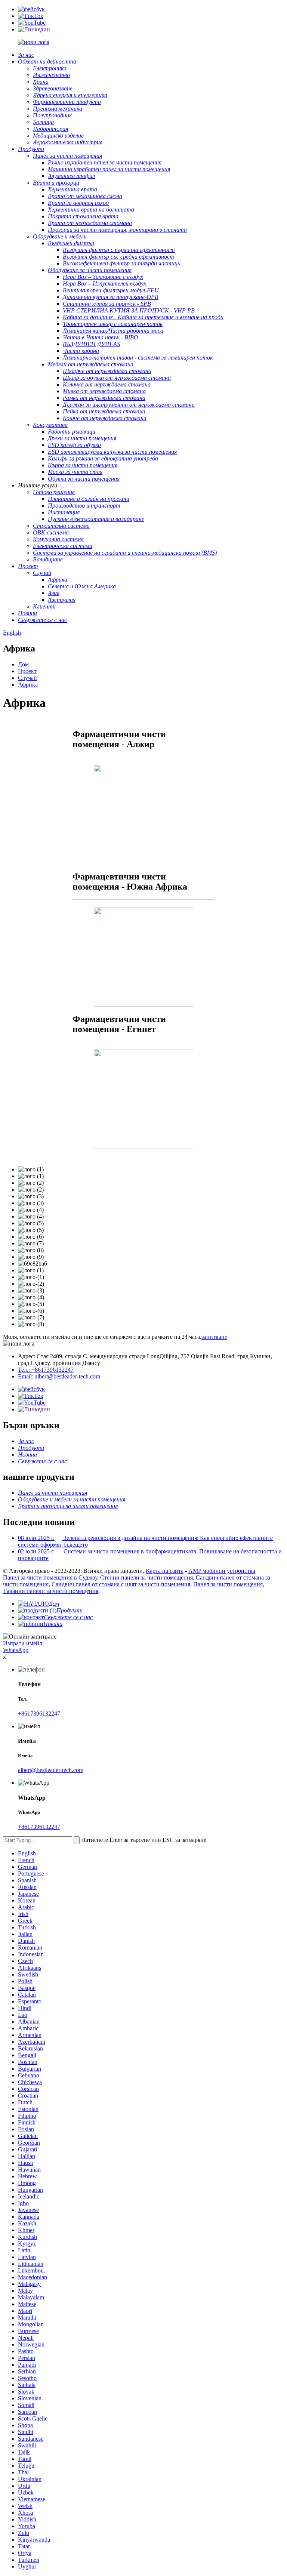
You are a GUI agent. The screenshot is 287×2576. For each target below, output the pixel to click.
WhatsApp (16, 1650)
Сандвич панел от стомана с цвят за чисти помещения (121, 1584)
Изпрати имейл (23, 1643)
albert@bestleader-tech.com (51, 1770)
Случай (27, 678)
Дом (23, 664)
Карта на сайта (165, 1571)
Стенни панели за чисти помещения (146, 1577)
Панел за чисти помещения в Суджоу (50, 1577)
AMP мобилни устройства (222, 1571)
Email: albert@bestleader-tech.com (59, 1376)
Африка (28, 685)
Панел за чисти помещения (228, 1584)
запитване (214, 1337)
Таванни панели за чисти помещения (51, 1591)
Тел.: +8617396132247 (46, 1370)
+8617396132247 (39, 1714)
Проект (27, 671)
